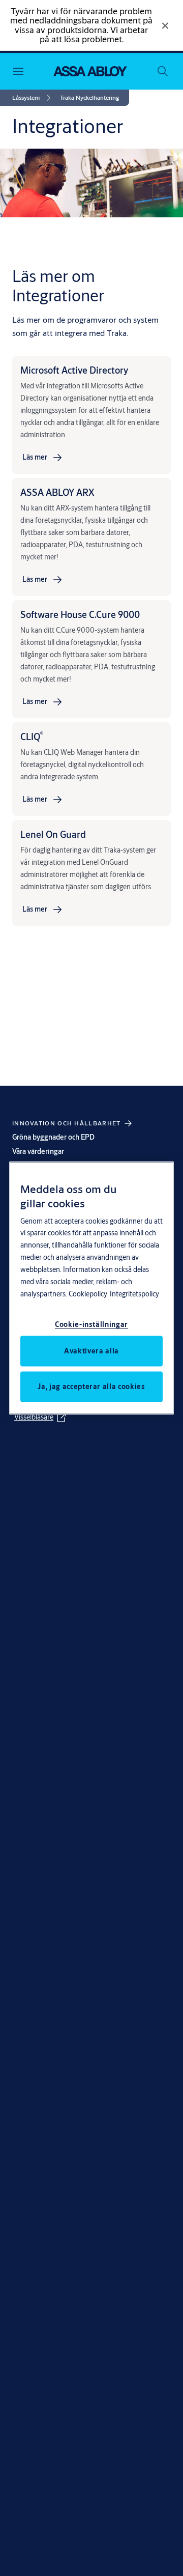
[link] (33, 98)
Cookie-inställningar (91, 1324)
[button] (89, 98)
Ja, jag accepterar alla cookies (91, 1386)
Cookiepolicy (88, 1294)
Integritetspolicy (134, 1294)
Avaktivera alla (91, 1351)
